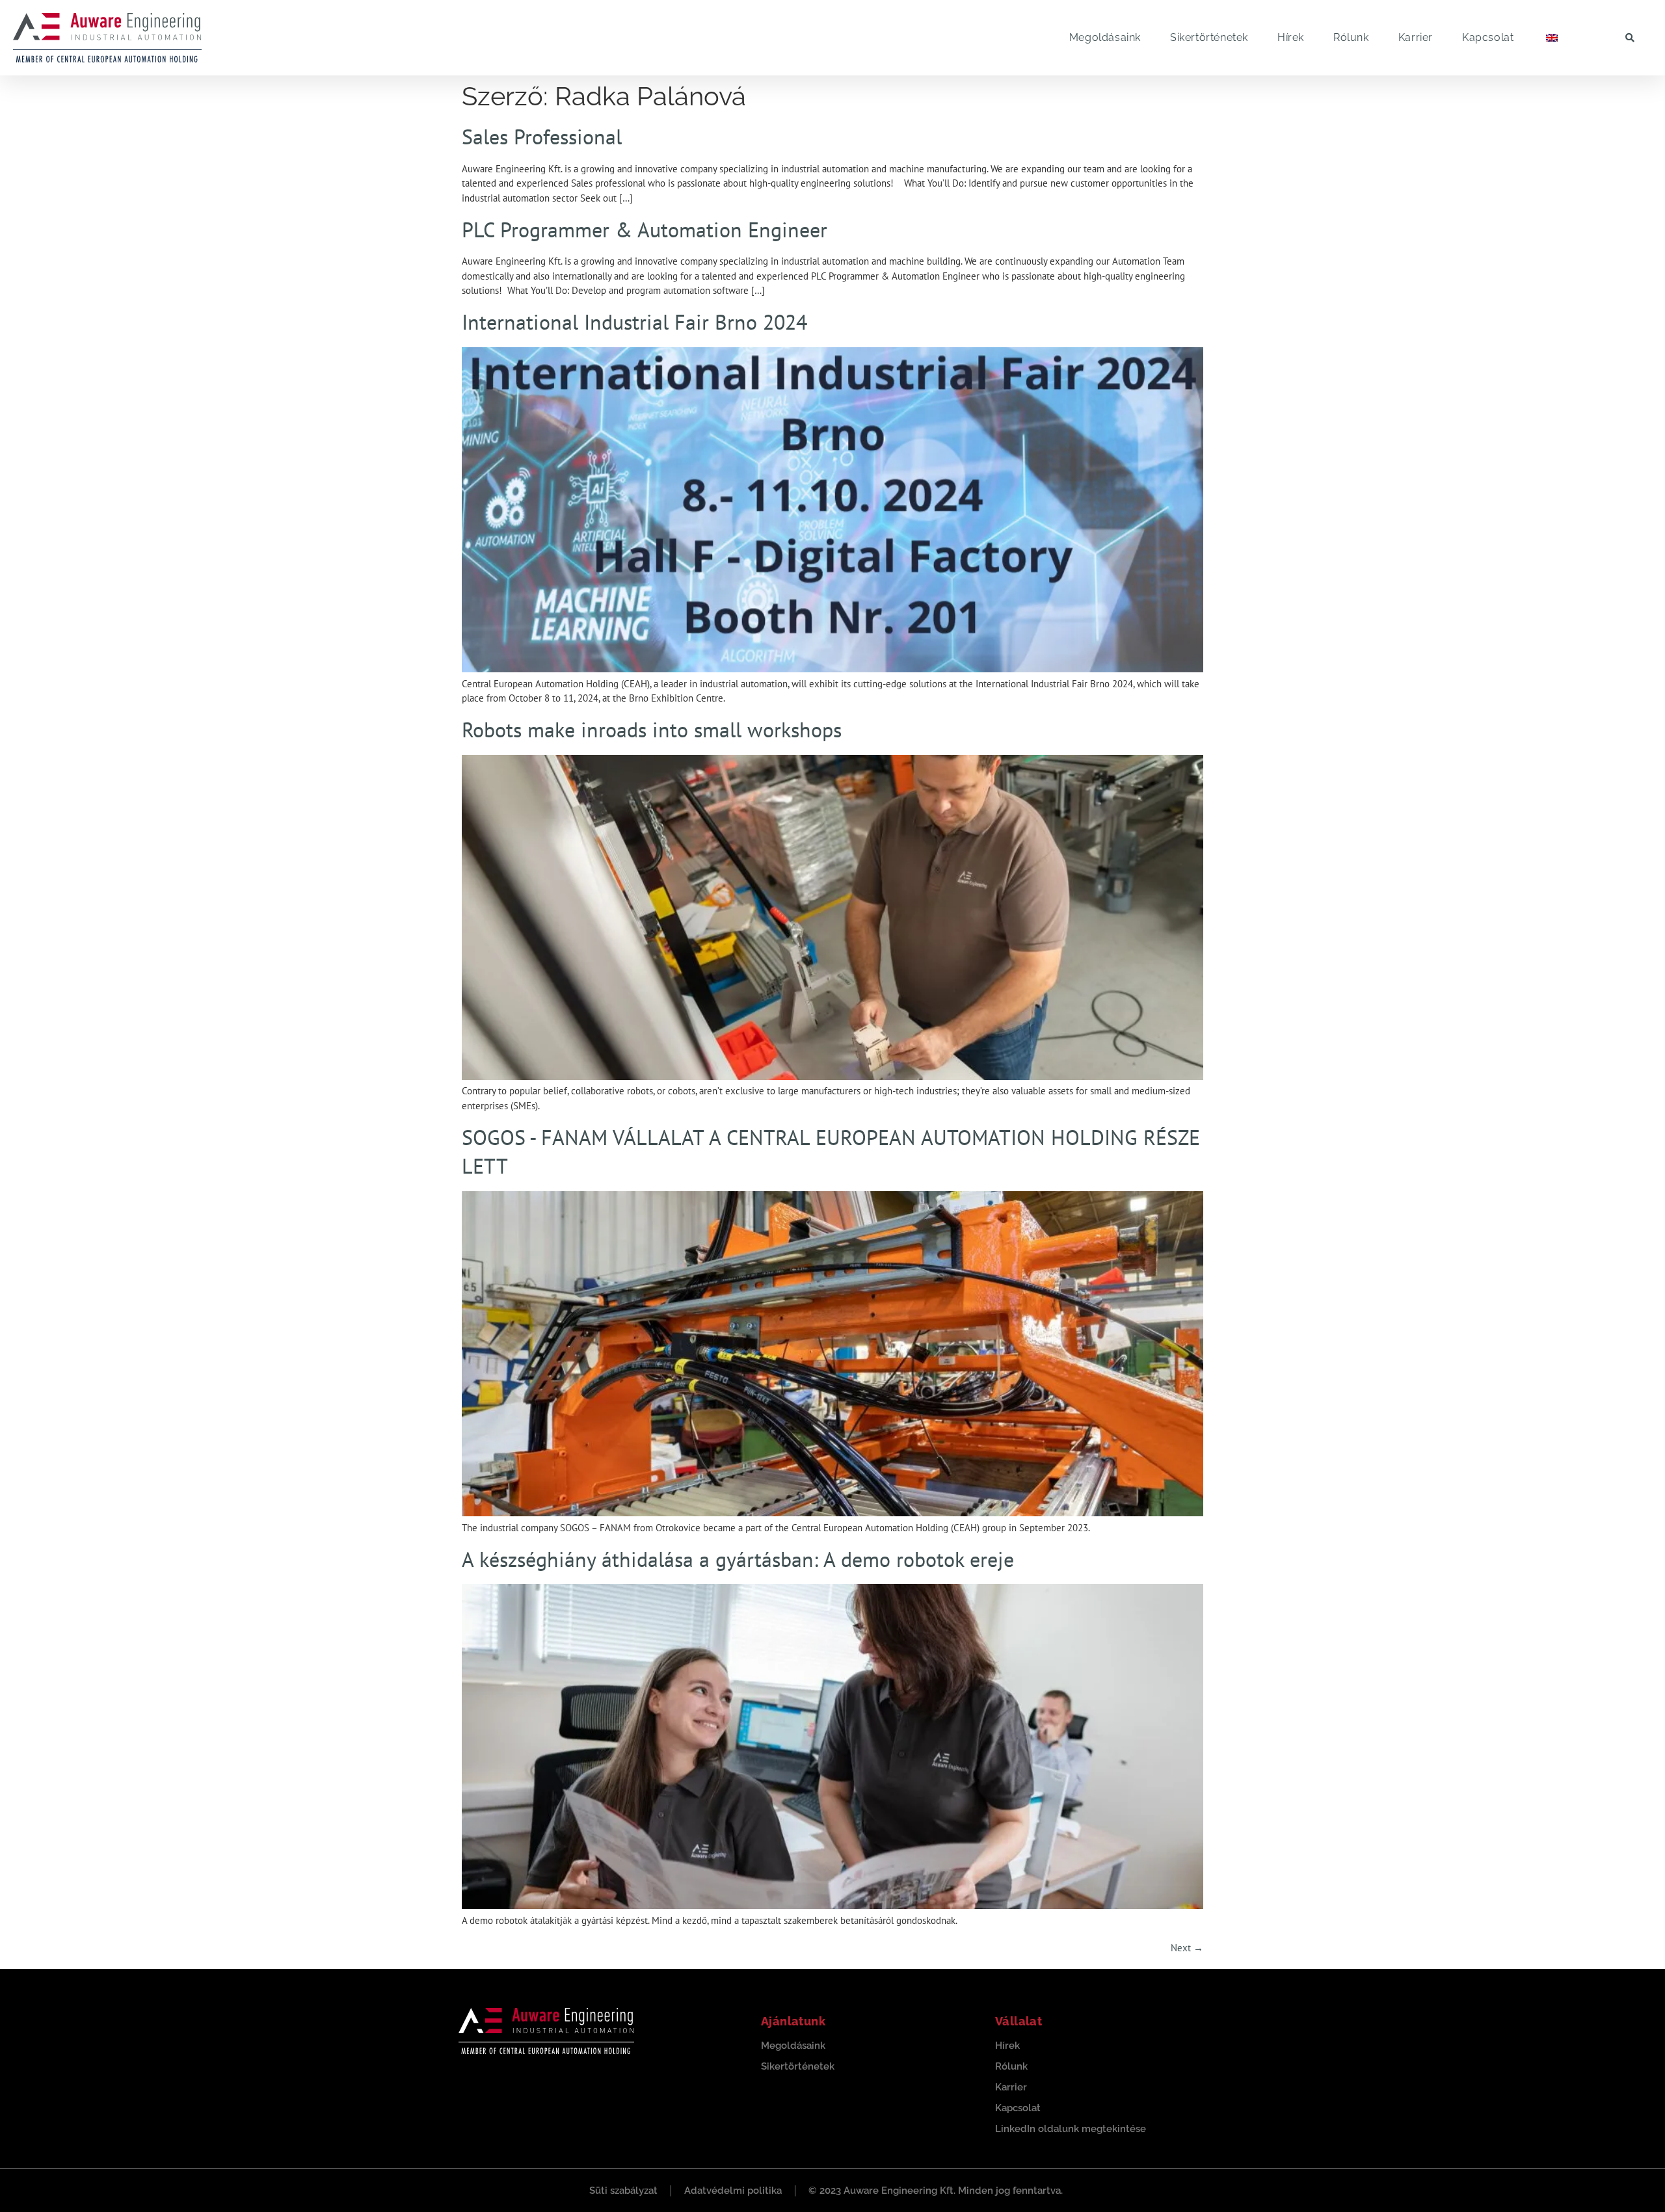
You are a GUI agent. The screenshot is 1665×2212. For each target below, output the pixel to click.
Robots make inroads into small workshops (652, 730)
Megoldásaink (1105, 37)
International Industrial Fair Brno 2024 (634, 322)
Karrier (1416, 37)
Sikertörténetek (1209, 37)
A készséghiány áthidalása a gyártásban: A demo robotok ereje (738, 1559)
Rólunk (1351, 37)
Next (1187, 1948)
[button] (1630, 37)
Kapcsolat (1488, 37)
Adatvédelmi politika (733, 2191)
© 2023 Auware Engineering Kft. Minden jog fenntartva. (936, 2191)
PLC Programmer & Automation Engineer (645, 230)
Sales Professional (542, 137)
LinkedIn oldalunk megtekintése (1071, 2129)
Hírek (1291, 37)
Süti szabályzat (623, 2191)
